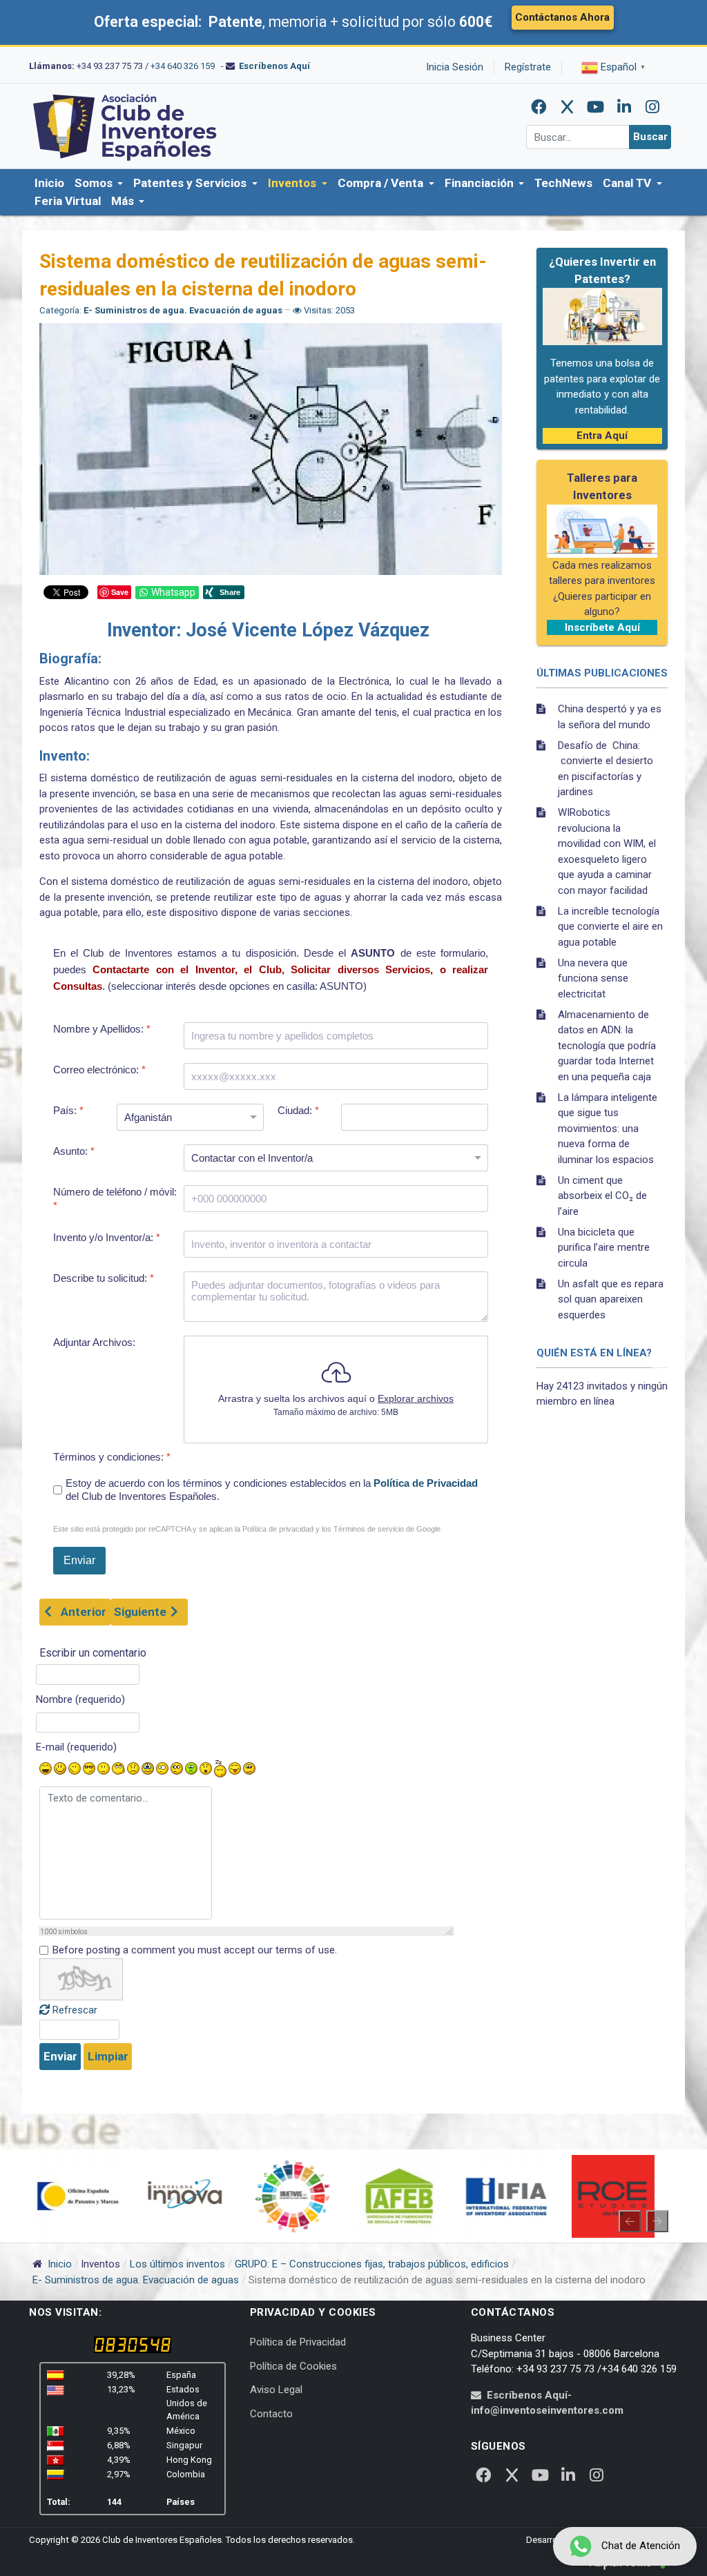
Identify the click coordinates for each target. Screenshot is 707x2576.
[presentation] (630, 2221)
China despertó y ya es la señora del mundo (610, 717)
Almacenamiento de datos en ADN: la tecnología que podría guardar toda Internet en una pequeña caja (607, 1046)
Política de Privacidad (426, 1483)
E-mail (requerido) (76, 1747)
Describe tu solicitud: (104, 1278)
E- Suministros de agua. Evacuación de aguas (183, 310)
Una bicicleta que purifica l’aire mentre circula (604, 1248)
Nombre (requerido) (80, 1699)
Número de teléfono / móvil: (115, 1199)
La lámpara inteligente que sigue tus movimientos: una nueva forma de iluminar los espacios (608, 1129)
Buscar (650, 137)
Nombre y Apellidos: (102, 1029)
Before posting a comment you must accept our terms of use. (195, 1950)
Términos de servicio (369, 1529)
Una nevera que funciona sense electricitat (593, 978)
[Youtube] (596, 107)
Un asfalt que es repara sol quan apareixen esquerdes (611, 1299)
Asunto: (74, 1151)
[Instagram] (652, 107)
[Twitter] (568, 107)
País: (68, 1110)
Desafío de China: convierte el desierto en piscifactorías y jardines (606, 769)
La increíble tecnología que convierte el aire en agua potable (610, 927)
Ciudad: (298, 1110)
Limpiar (108, 2056)
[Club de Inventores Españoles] (126, 126)
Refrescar (75, 2010)
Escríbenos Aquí (274, 66)
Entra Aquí (602, 436)
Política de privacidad (278, 1529)
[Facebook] (539, 107)
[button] (99, 184)
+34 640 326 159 (183, 66)
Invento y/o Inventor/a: (107, 1237)
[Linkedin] (624, 107)
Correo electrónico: (99, 1070)
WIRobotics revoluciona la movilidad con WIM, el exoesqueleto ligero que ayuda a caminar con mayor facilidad (607, 851)
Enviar (60, 2056)
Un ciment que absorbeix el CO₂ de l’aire (602, 1196)
